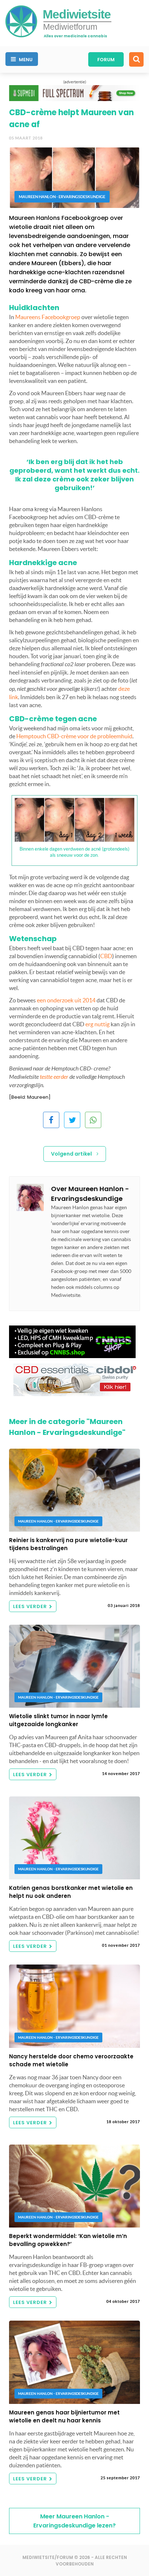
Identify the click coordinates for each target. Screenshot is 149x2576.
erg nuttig (97, 1024)
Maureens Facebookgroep (48, 317)
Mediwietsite (77, 14)
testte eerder (54, 1077)
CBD (106, 956)
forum (106, 60)
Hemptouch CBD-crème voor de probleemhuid (74, 736)
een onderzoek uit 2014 (66, 1000)
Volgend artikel (72, 1154)
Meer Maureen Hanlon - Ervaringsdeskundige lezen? (74, 2521)
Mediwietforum (70, 27)
